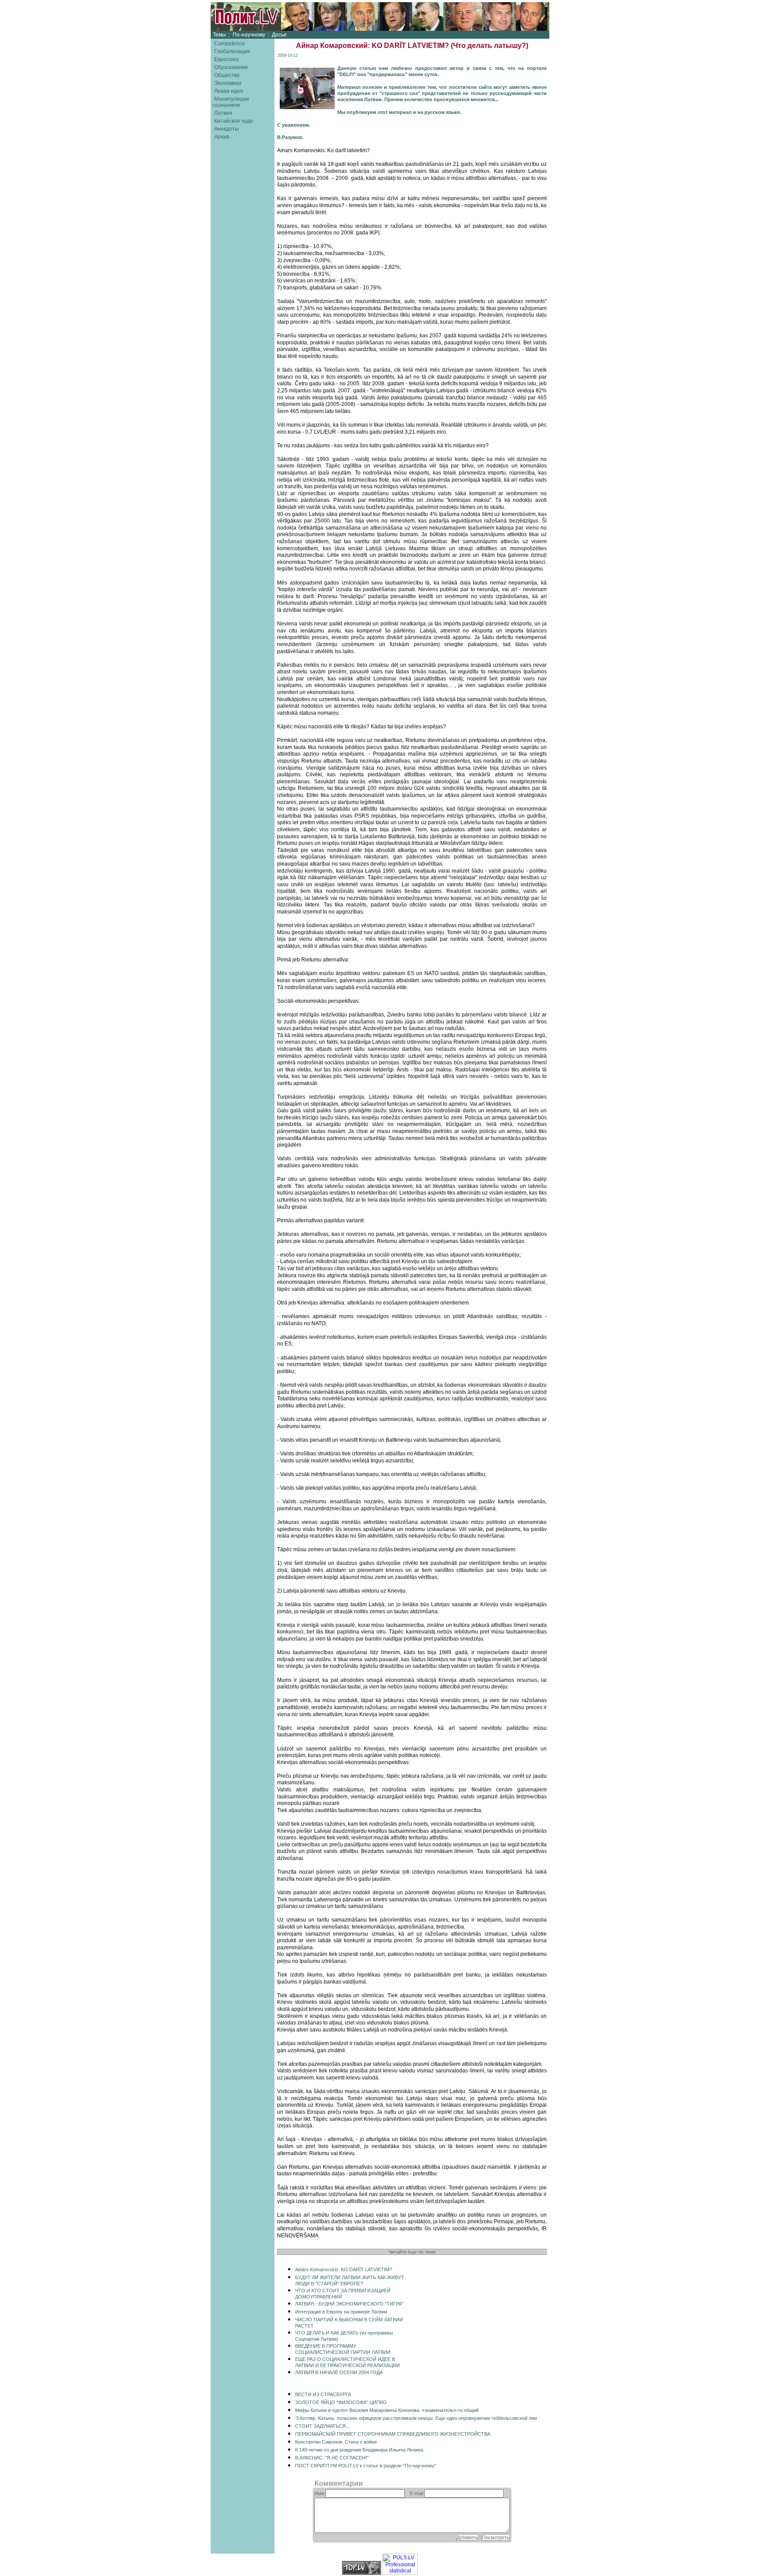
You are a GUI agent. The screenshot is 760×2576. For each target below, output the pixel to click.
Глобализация (232, 51)
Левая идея (229, 91)
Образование (231, 67)
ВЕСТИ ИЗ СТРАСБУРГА (323, 2394)
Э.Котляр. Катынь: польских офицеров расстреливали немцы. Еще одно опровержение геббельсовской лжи (416, 2418)
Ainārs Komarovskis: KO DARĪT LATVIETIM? (343, 2269)
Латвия (223, 113)
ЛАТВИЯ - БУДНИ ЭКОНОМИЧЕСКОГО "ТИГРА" (349, 2304)
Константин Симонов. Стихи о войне (336, 2442)
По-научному (249, 35)
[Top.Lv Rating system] (362, 2573)
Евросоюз (227, 59)
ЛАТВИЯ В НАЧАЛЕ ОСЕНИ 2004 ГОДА (339, 2372)
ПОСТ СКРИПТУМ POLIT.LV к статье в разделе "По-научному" (366, 2466)
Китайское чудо (234, 121)
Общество (227, 75)
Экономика (228, 83)
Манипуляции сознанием (231, 102)
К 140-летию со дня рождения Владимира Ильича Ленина (359, 2450)
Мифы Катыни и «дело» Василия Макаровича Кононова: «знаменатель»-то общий (387, 2410)
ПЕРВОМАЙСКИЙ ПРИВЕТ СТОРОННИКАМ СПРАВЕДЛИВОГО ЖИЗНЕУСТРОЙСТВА (393, 2434)
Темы (219, 35)
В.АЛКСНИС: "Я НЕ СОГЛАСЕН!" (332, 2458)
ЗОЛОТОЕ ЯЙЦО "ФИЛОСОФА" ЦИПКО (341, 2402)
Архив (222, 137)
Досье (279, 35)
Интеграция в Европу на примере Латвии (341, 2312)
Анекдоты (227, 129)
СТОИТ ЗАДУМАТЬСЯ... (322, 2426)
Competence (230, 44)
